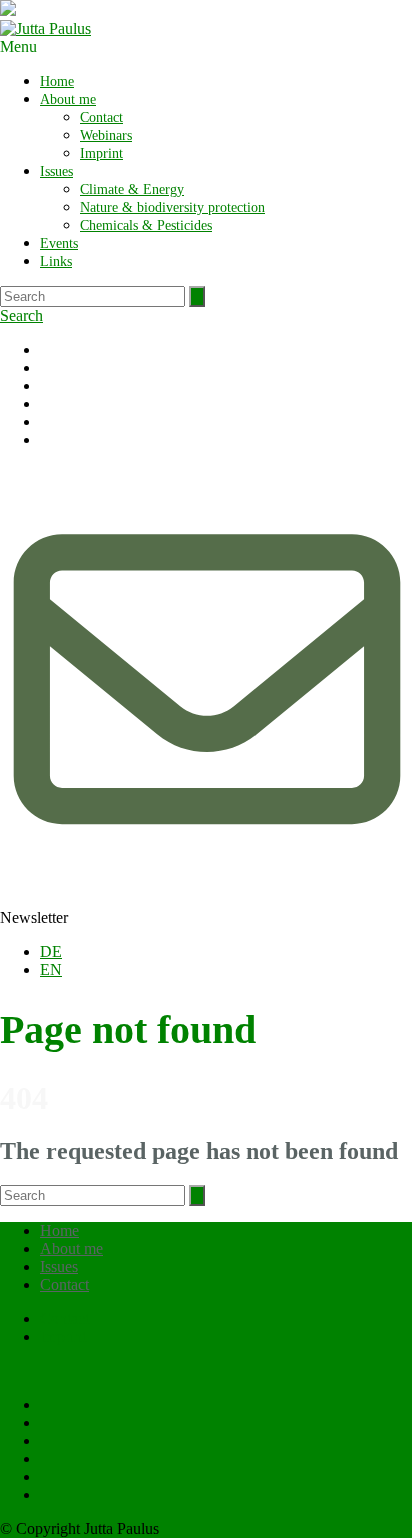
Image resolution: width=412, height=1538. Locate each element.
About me (68, 99)
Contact (101, 117)
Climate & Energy (132, 189)
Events (59, 243)
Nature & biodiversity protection (172, 207)
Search (21, 315)
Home (57, 81)
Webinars (106, 135)
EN (51, 969)
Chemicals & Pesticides (146, 225)
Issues (56, 171)
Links (56, 261)
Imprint (101, 153)
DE (51, 951)
